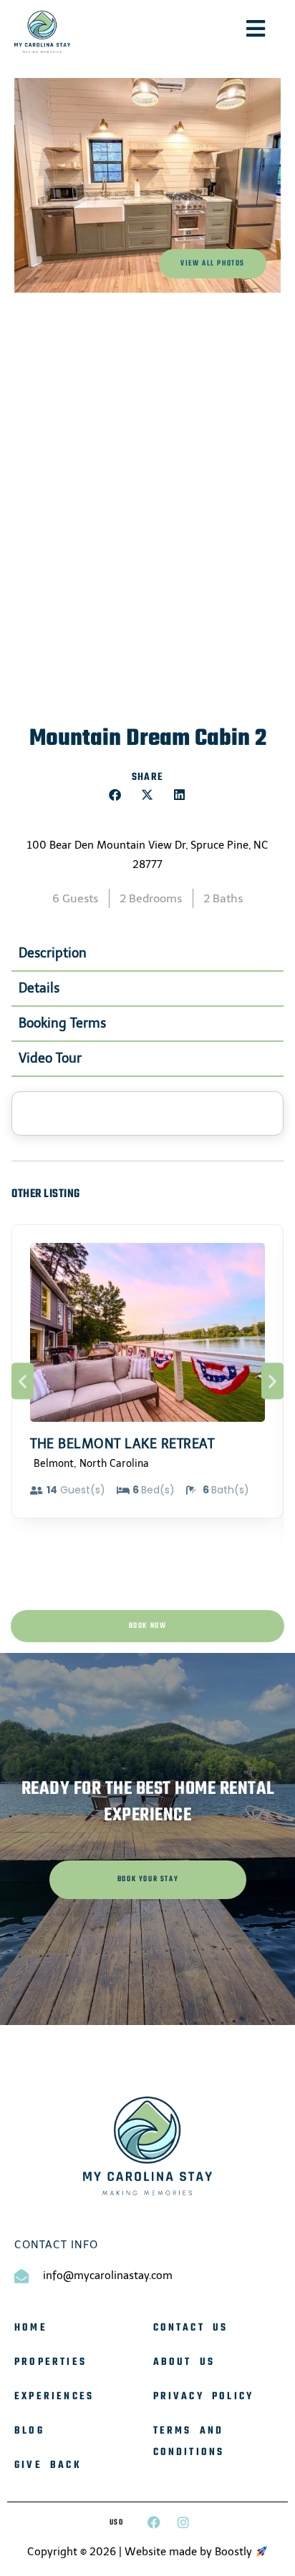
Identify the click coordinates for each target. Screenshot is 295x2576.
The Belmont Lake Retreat (122, 1444)
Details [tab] (39, 988)
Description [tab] (53, 953)
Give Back (48, 2465)
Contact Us (191, 2328)
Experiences (54, 2397)
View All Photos (213, 264)
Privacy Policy (204, 2397)
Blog (29, 2431)
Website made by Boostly (190, 2552)
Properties (50, 2362)
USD (117, 2523)
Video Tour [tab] (50, 1058)
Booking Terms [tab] (62, 1023)
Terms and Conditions (189, 2442)
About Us (184, 2362)
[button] (116, 795)
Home (31, 2328)
